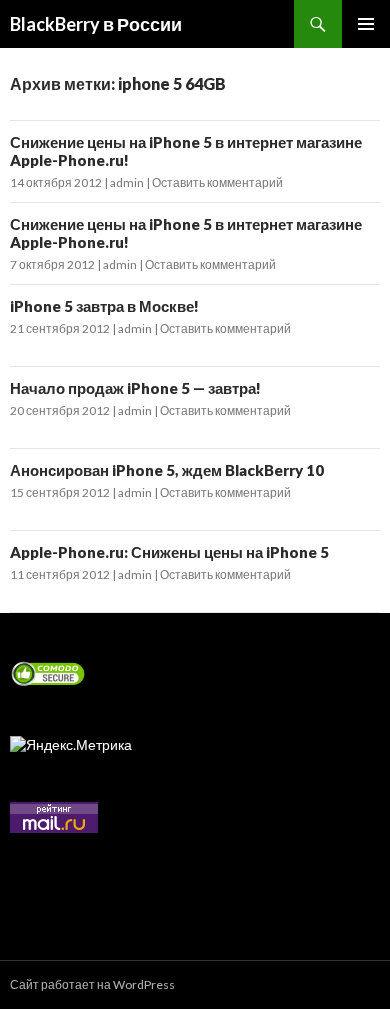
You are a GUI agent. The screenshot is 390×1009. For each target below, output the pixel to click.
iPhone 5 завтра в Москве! (104, 306)
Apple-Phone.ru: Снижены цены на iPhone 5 (169, 552)
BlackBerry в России (96, 24)
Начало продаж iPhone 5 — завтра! (135, 388)
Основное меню (366, 24)
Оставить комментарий (217, 182)
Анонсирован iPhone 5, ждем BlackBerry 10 (167, 470)
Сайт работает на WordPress (92, 984)
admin (127, 182)
